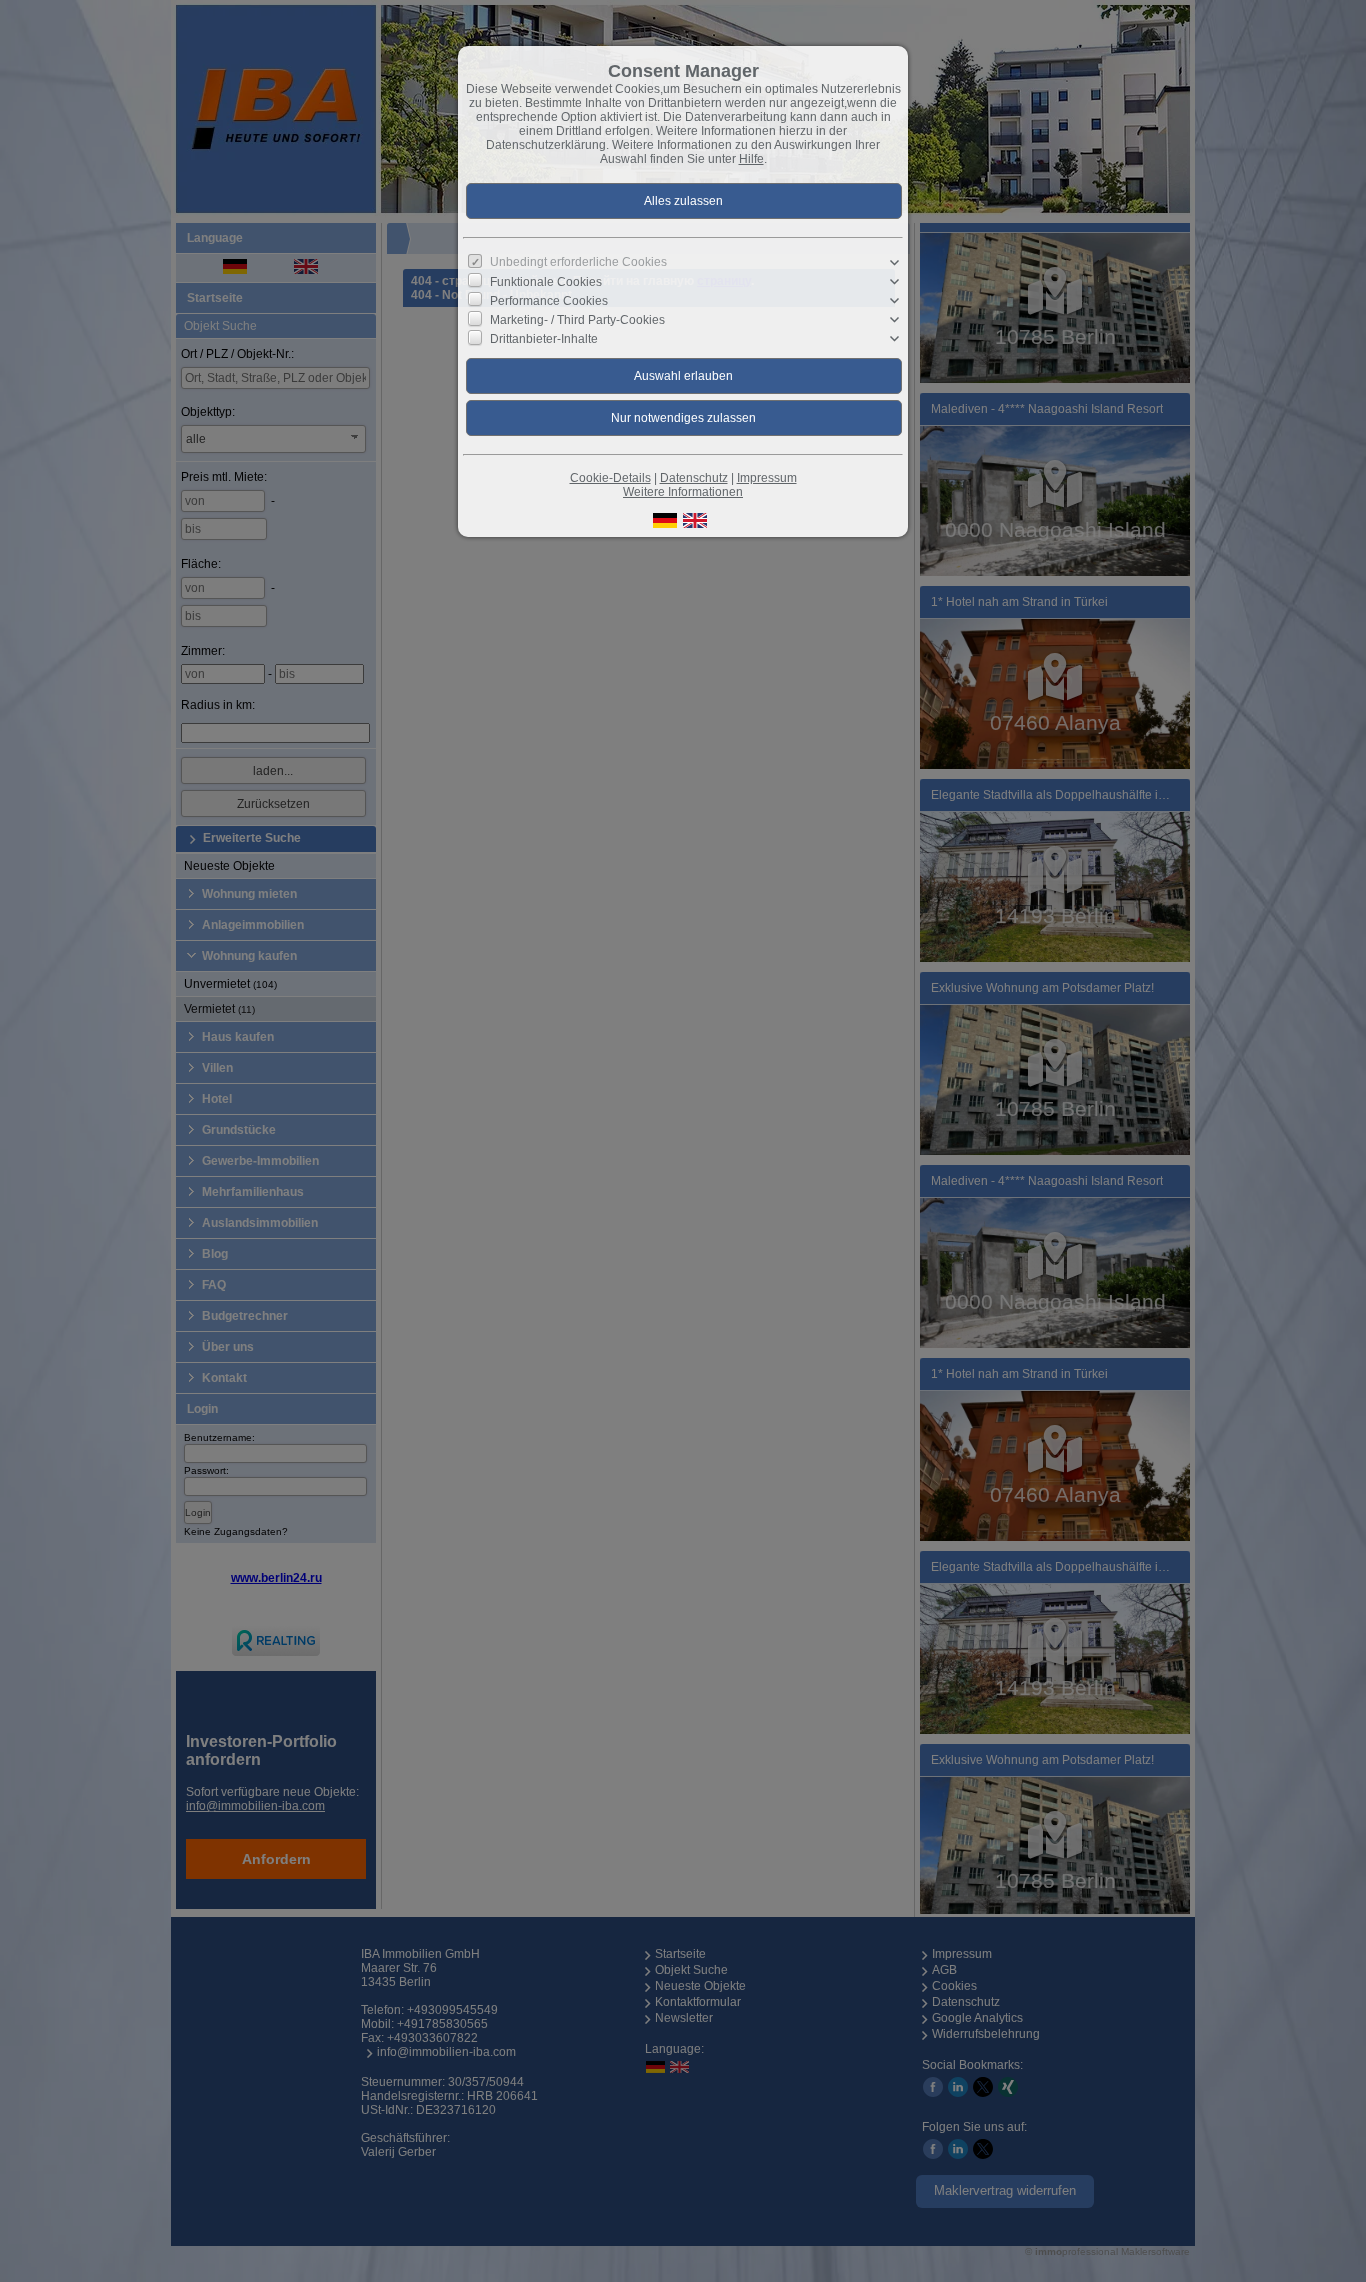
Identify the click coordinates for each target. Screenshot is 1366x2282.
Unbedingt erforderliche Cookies (578, 262)
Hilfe (751, 159)
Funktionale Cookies (546, 282)
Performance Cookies (549, 301)
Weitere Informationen (683, 492)
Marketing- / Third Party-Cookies (577, 320)
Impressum (767, 478)
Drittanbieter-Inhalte (544, 339)
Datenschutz (694, 478)
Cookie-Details (610, 478)
